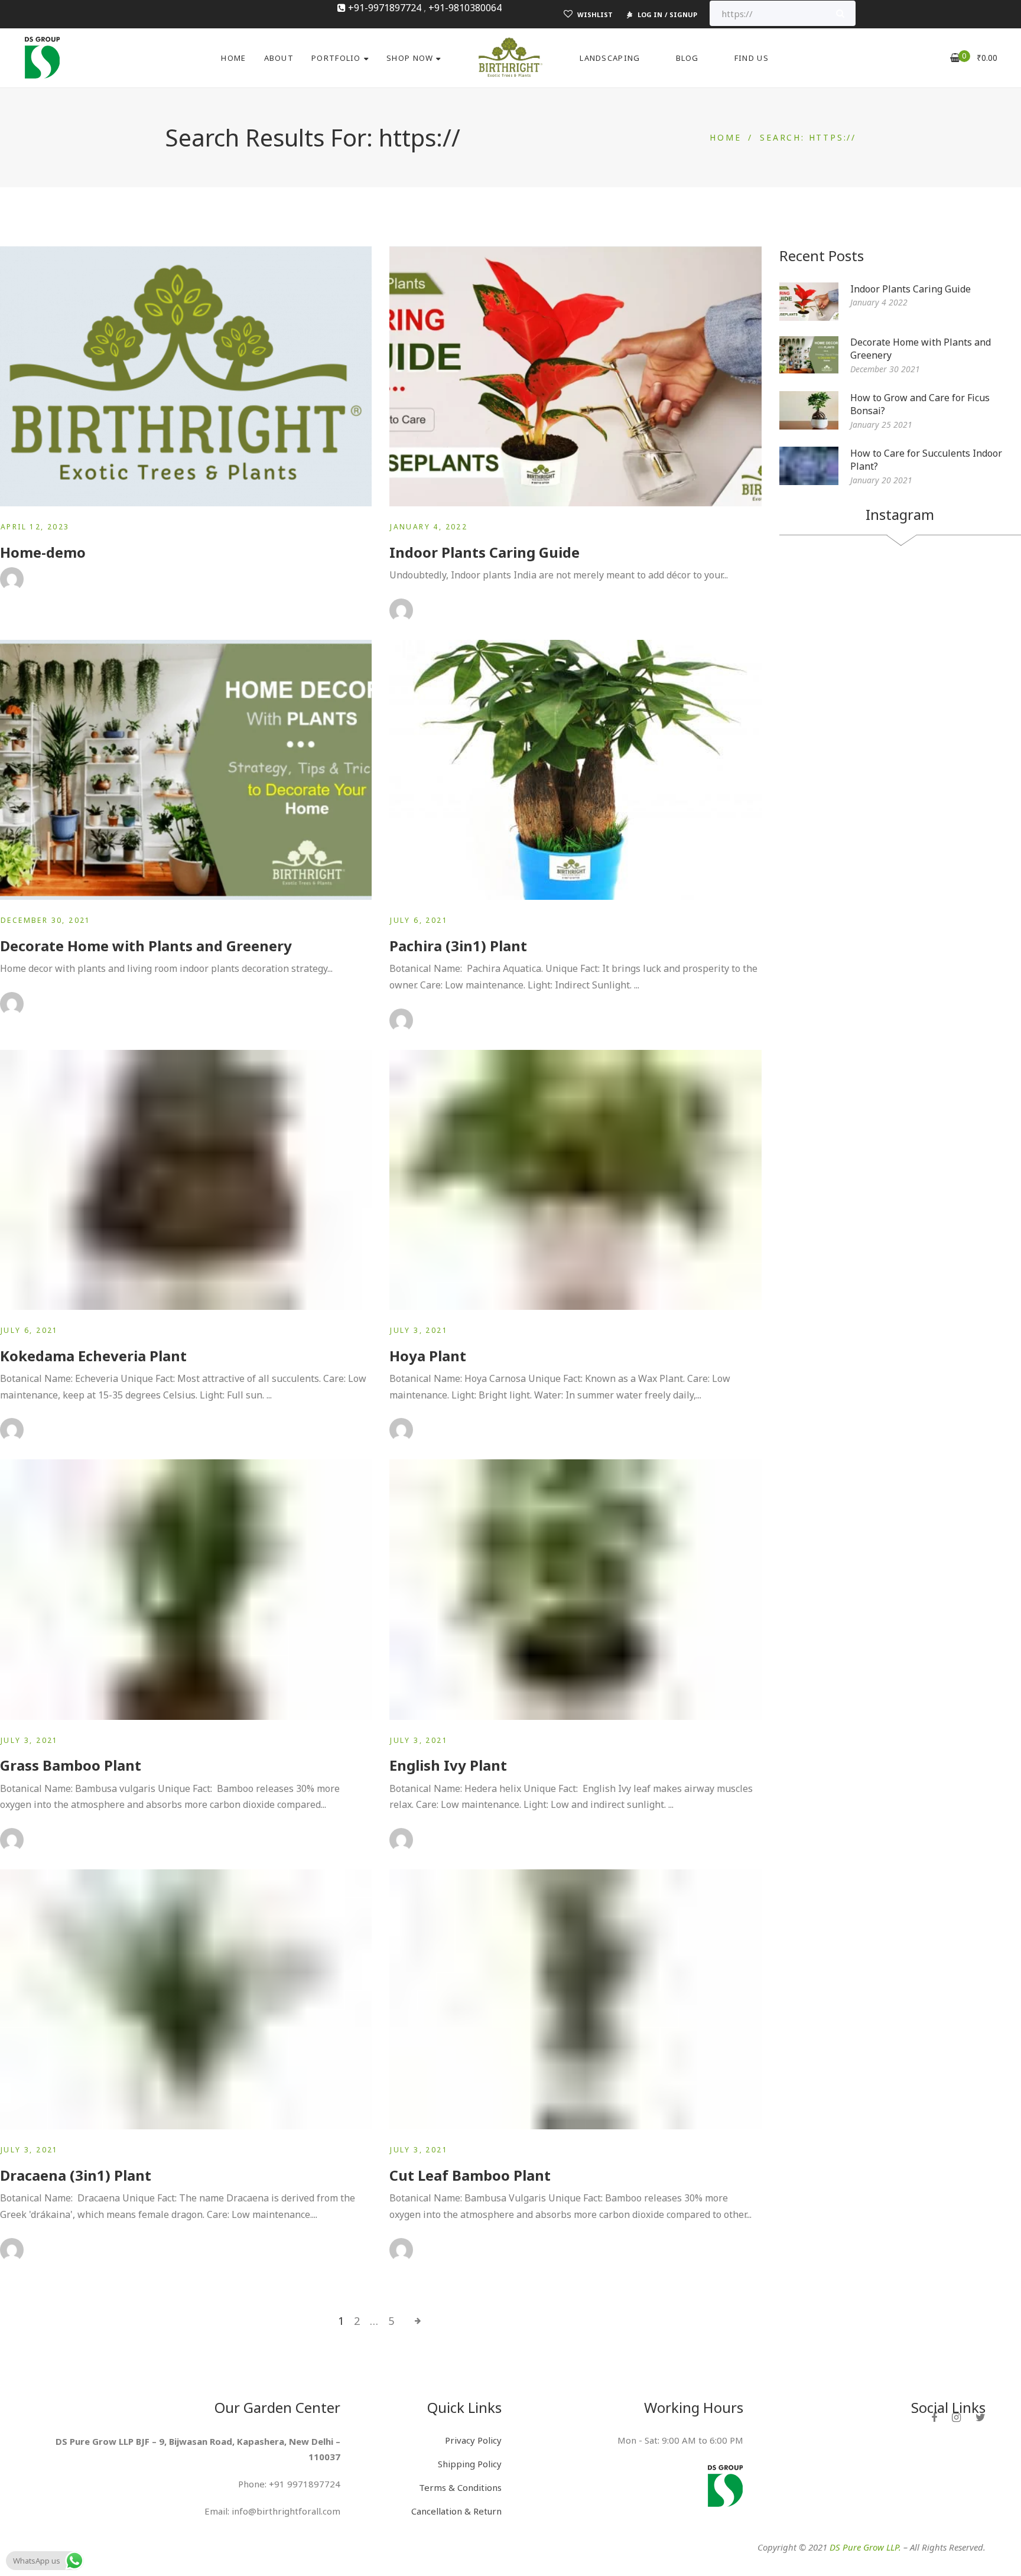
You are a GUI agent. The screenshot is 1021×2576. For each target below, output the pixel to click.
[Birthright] (42, 56)
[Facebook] (934, 2417)
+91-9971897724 (385, 8)
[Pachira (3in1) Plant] (575, 770)
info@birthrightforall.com (286, 2511)
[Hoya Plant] (575, 1180)
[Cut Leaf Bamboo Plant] (575, 1999)
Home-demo (43, 552)
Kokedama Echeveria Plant (93, 1356)
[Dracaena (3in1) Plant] (186, 1999)
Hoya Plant (428, 1356)
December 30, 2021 (46, 920)
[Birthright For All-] (510, 58)
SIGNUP (683, 14)
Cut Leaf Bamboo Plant (470, 2175)
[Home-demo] (186, 376)
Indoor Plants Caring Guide (485, 552)
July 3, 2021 (419, 1330)
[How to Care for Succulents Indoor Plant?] (809, 466)
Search (840, 13)
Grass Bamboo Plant (71, 1765)
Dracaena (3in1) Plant (76, 2175)
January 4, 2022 (429, 527)
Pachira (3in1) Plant (458, 946)
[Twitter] (981, 2417)
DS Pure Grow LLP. (865, 2547)
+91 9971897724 (305, 2484)
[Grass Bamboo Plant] (186, 1589)
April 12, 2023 (35, 527)
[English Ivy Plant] (575, 1589)
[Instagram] (956, 2417)
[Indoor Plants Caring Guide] (575, 376)
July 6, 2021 (419, 920)
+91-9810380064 (465, 8)
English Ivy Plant (448, 1765)
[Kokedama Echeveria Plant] (186, 1180)
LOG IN (650, 14)
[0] (955, 58)
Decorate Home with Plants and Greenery (146, 946)
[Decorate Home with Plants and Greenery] (186, 770)
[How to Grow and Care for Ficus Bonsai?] (809, 410)
